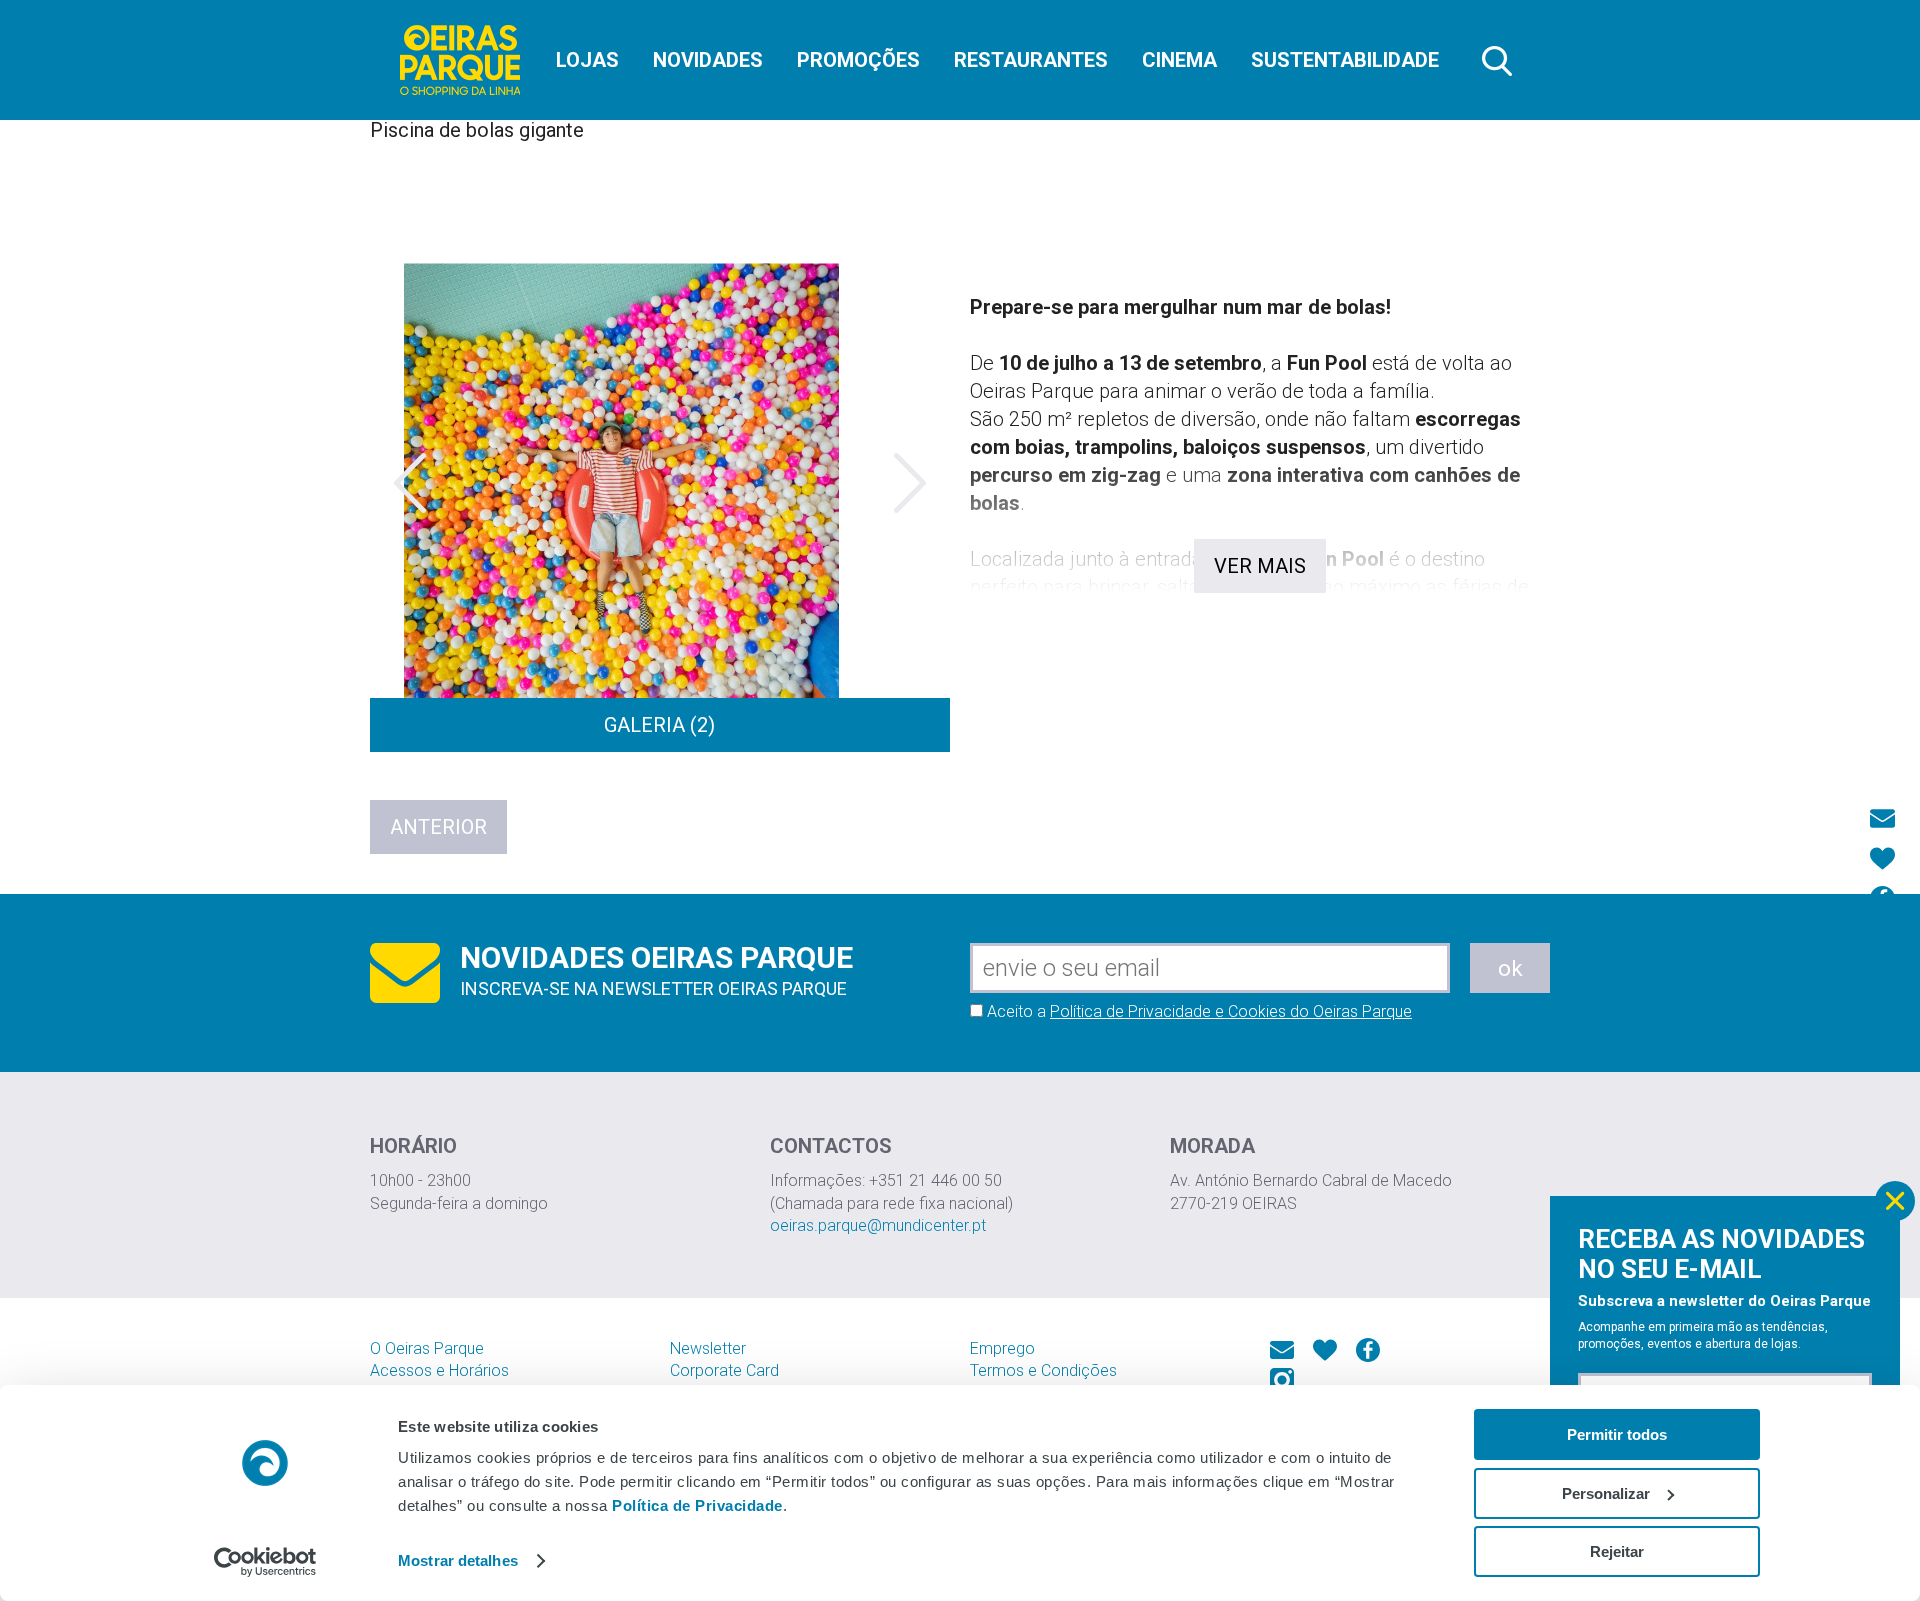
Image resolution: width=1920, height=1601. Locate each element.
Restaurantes (1031, 60)
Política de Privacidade (697, 1505)
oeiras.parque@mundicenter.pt (878, 1225)
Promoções (858, 60)
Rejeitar (1617, 1551)
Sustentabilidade (1345, 60)
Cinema (1179, 60)
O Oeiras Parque (427, 1348)
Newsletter (708, 1348)
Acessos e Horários (439, 1370)
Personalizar (1606, 1493)
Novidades (708, 60)
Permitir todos (1617, 1434)
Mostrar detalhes (458, 1560)
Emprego (1002, 1348)
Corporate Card (724, 1370)
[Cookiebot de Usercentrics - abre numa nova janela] (265, 1562)
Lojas (587, 60)
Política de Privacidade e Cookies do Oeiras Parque (1231, 1011)
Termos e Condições (1043, 1370)
